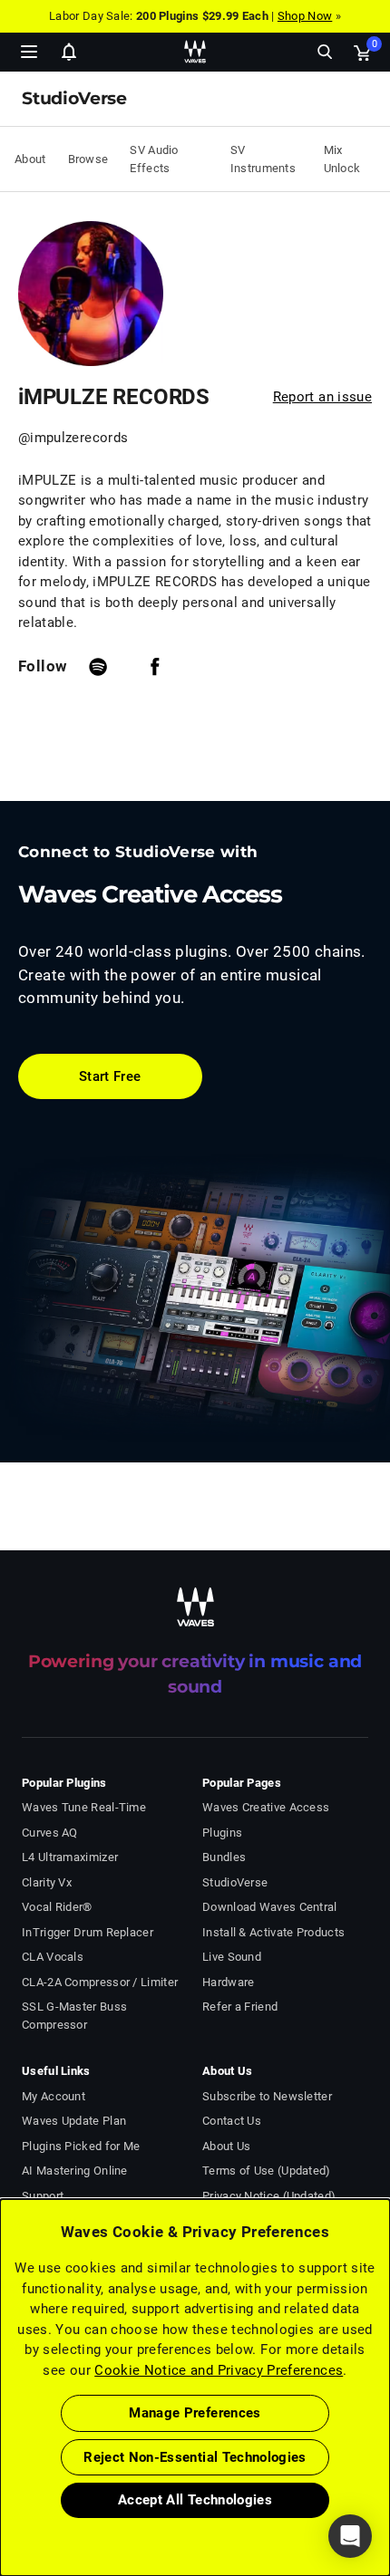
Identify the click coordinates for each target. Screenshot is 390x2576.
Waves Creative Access (266, 1807)
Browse (88, 159)
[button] (1, 2484)
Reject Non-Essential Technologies (195, 2457)
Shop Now (305, 16)
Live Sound (232, 1957)
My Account (54, 2096)
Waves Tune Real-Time (84, 1807)
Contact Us (232, 2121)
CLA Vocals (53, 1957)
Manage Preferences (195, 2413)
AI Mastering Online (75, 2171)
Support (43, 2196)
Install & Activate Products (273, 1932)
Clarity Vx (47, 1882)
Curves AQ (50, 1833)
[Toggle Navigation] (29, 52)
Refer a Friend (240, 2007)
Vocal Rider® (57, 1907)
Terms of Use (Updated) (267, 2171)
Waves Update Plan (74, 2121)
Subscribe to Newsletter (267, 2096)
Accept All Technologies (195, 2500)
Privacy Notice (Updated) (269, 2196)
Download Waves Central (270, 1907)
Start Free (110, 1076)
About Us (226, 2146)
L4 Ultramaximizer (70, 1857)
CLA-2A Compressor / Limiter (100, 1982)
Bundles (224, 1857)
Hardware (228, 1982)
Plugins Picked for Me (81, 2146)
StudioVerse (235, 1882)
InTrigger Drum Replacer (88, 1932)
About (30, 159)
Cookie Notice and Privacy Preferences (219, 2370)
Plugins (222, 1833)
